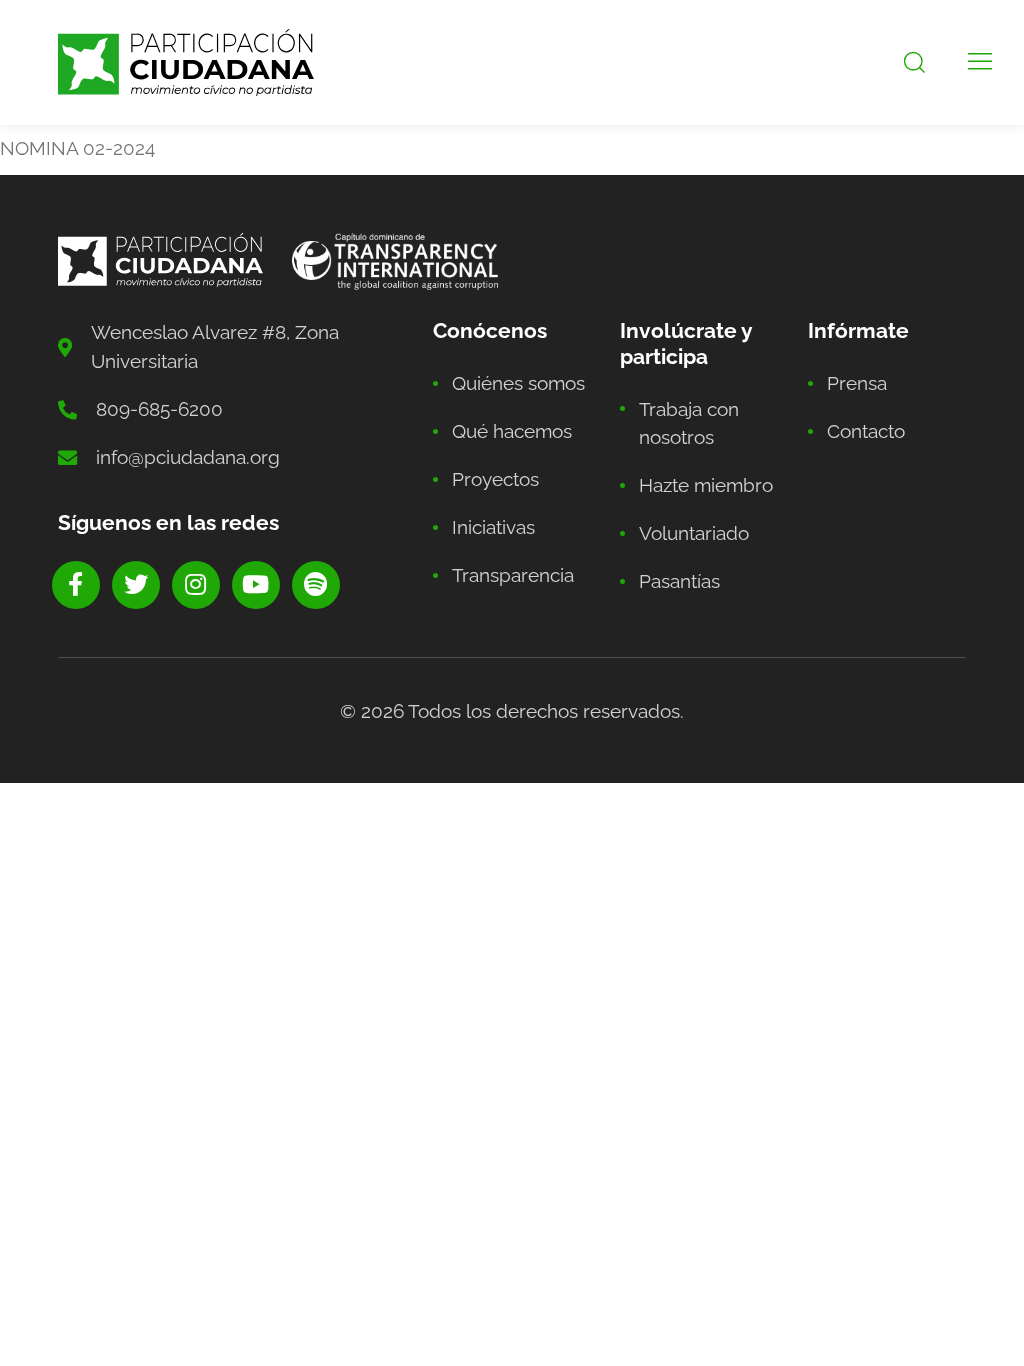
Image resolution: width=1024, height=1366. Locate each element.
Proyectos (495, 479)
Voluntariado (694, 533)
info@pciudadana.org (188, 457)
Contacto (866, 431)
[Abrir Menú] (980, 62)
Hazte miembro (706, 485)
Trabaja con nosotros (689, 423)
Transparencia (513, 575)
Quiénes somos (518, 383)
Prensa (857, 383)
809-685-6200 (159, 409)
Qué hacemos (512, 431)
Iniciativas (493, 527)
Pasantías (679, 581)
